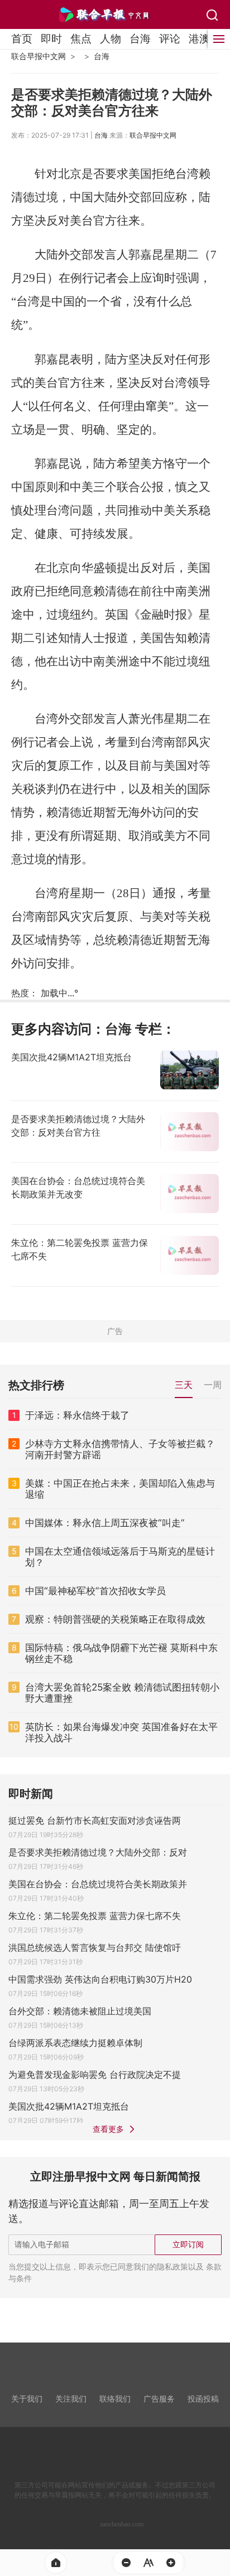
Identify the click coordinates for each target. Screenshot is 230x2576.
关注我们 (71, 2399)
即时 (51, 38)
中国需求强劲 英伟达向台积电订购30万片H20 (100, 1979)
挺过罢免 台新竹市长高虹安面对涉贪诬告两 (95, 1820)
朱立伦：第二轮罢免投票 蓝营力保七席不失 (95, 1916)
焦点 (81, 38)
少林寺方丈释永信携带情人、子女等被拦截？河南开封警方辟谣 (120, 1449)
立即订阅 (188, 2244)
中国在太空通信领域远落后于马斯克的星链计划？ (120, 1557)
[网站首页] (56, 2563)
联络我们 (115, 2399)
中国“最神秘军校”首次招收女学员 (95, 1591)
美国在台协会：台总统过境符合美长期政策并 (98, 1884)
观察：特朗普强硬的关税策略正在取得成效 (115, 1619)
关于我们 (27, 2399)
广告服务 (159, 2399)
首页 (22, 38)
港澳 (199, 38)
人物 (111, 38)
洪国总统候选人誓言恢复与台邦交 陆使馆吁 (95, 1947)
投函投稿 (203, 2399)
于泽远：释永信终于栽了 (77, 1415)
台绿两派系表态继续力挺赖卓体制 (75, 2043)
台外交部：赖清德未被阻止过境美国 (80, 2011)
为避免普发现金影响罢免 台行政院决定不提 (95, 2075)
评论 (170, 38)
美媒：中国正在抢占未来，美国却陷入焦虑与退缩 (120, 1489)
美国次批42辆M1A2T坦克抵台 (69, 2106)
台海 (140, 38)
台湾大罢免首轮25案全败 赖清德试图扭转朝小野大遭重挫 (122, 1693)
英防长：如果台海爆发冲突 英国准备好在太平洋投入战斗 (121, 1732)
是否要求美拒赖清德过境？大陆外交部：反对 (98, 1852)
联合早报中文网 (39, 56)
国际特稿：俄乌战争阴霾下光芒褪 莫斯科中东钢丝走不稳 (121, 1653)
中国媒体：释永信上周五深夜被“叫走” (105, 1523)
